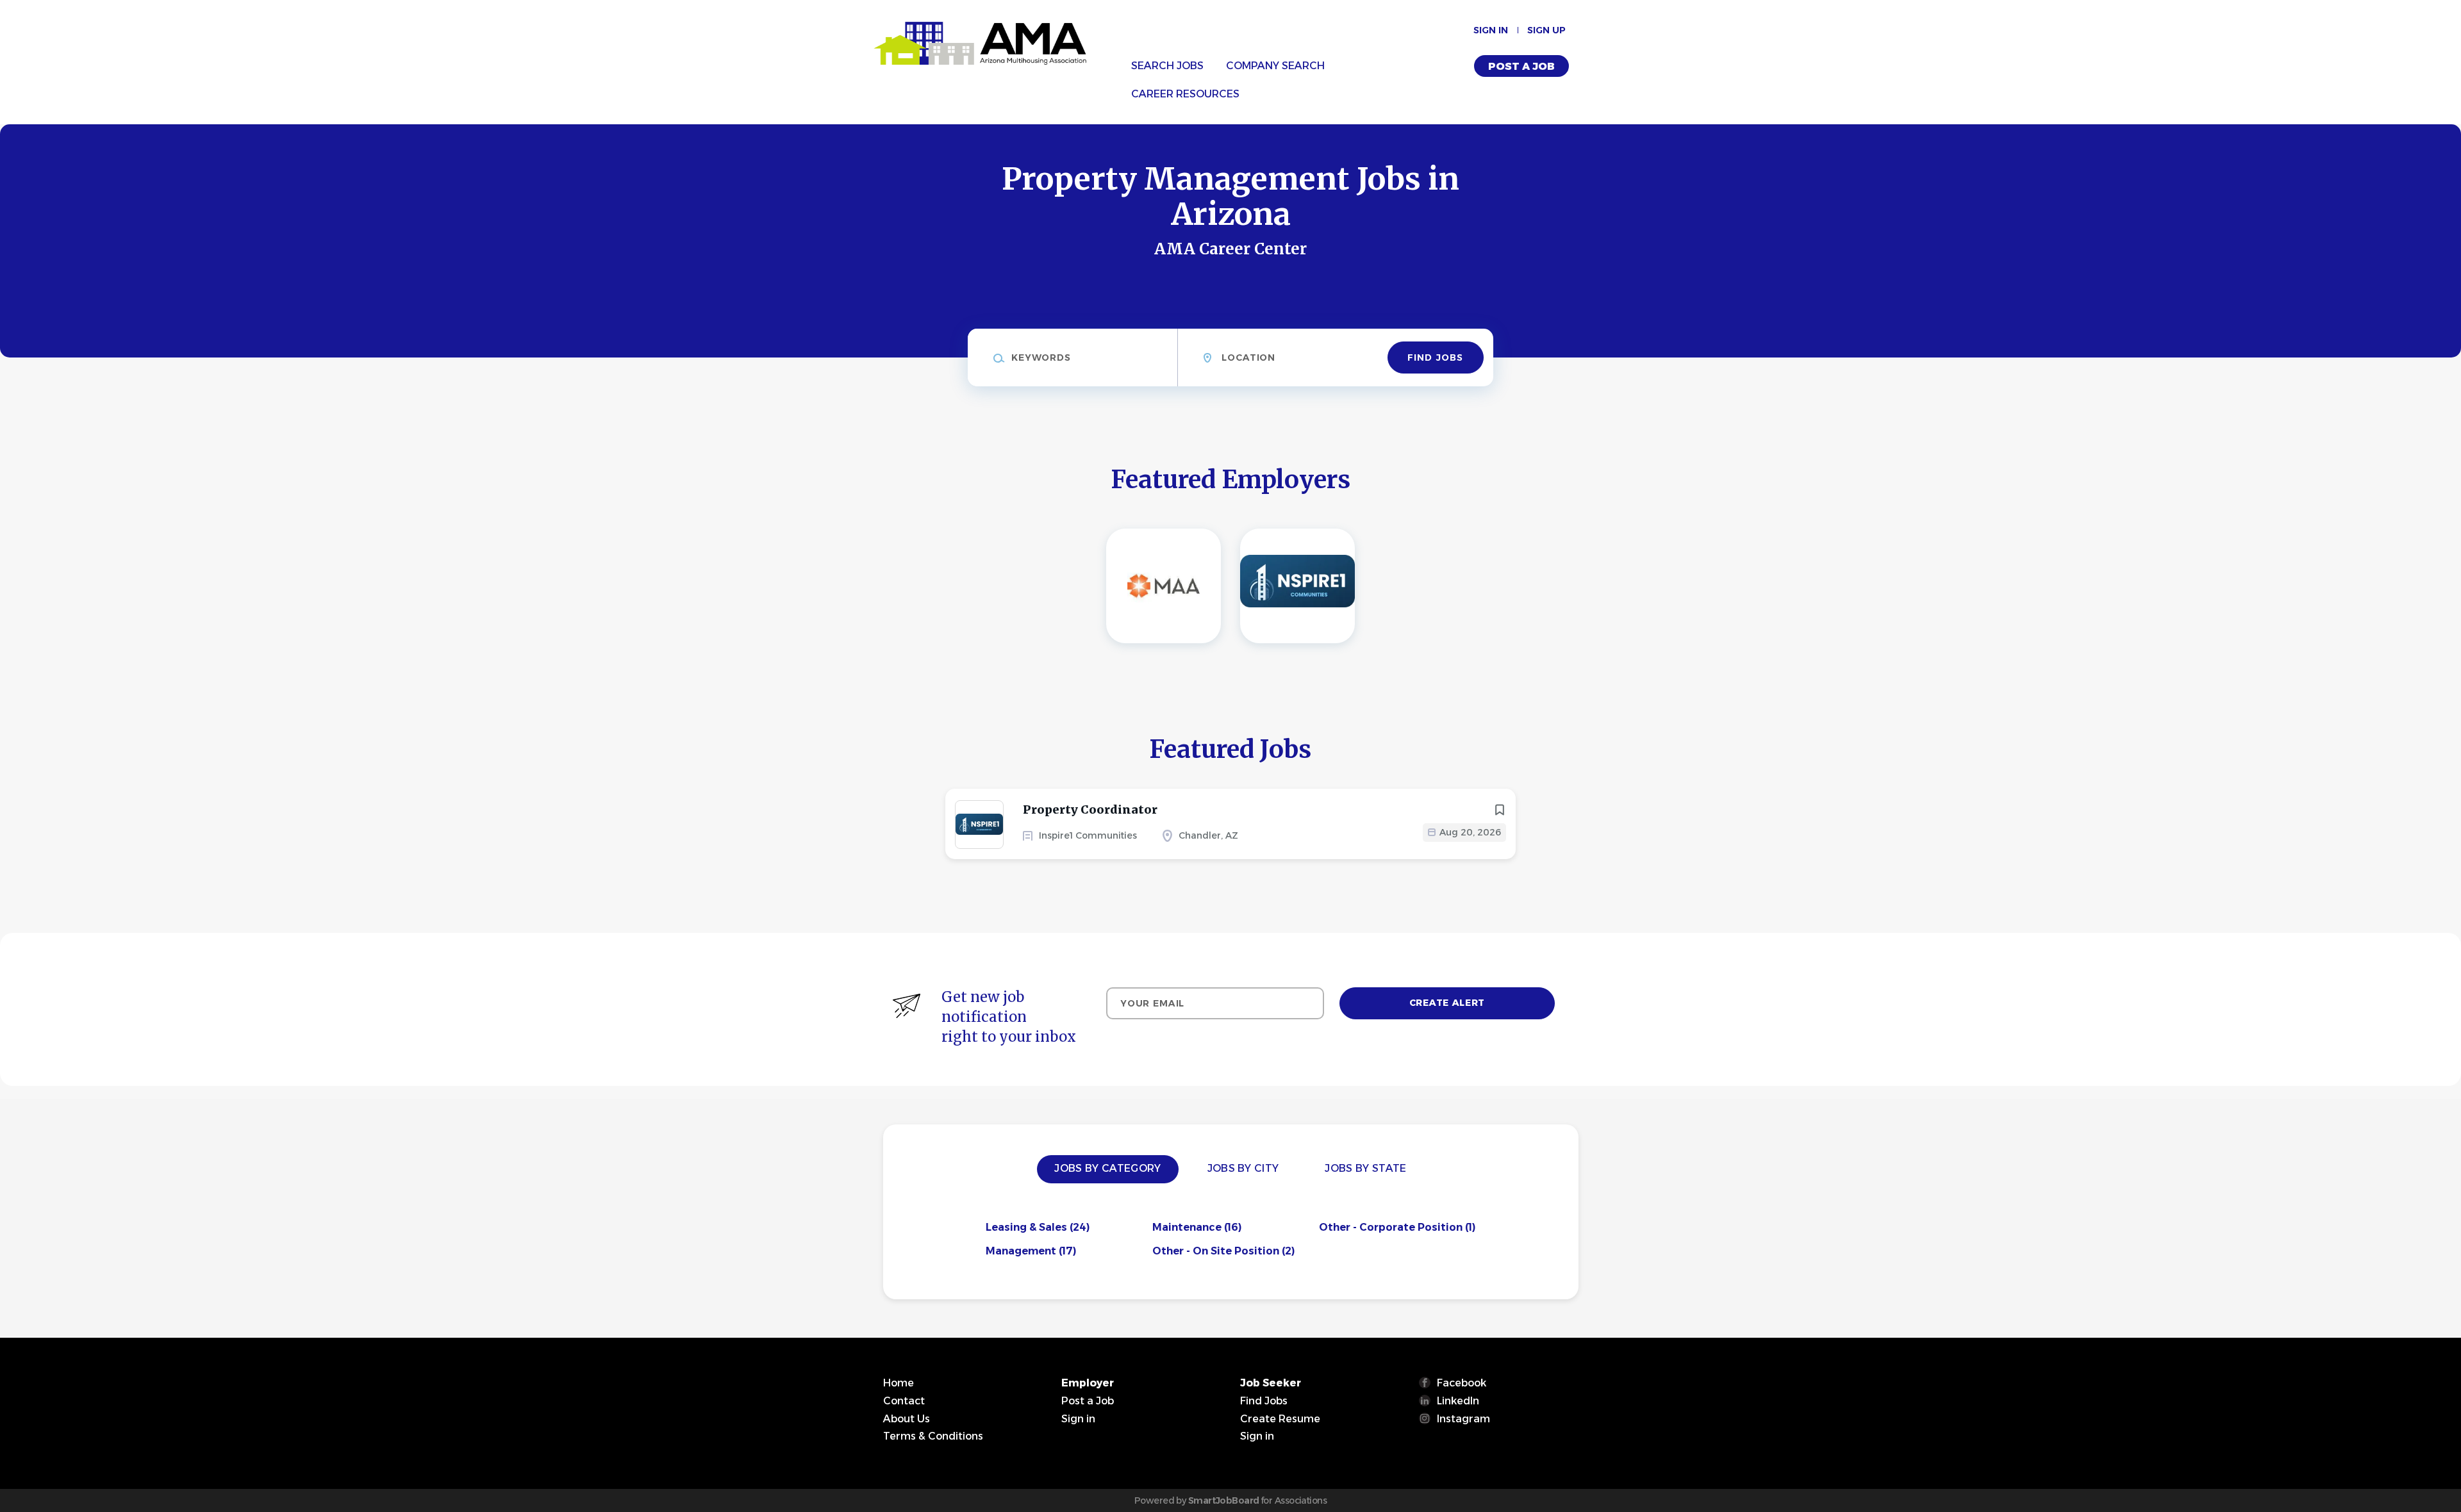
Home (899, 1383)
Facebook (1462, 1383)
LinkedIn (1458, 1401)
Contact (904, 1401)
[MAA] (1164, 586)
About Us (907, 1419)
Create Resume (1280, 1419)
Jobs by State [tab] (1365, 1168)
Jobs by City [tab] (1243, 1168)
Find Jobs (1435, 357)
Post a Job (1521, 66)
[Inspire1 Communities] (1297, 586)
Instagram (1463, 1419)
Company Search (1275, 66)
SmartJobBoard (1224, 1500)
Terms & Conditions (933, 1436)
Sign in (1491, 30)
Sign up (1546, 30)
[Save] (1500, 810)
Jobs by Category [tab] (1107, 1168)
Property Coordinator (1090, 809)
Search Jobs (1167, 66)
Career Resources (1185, 94)
